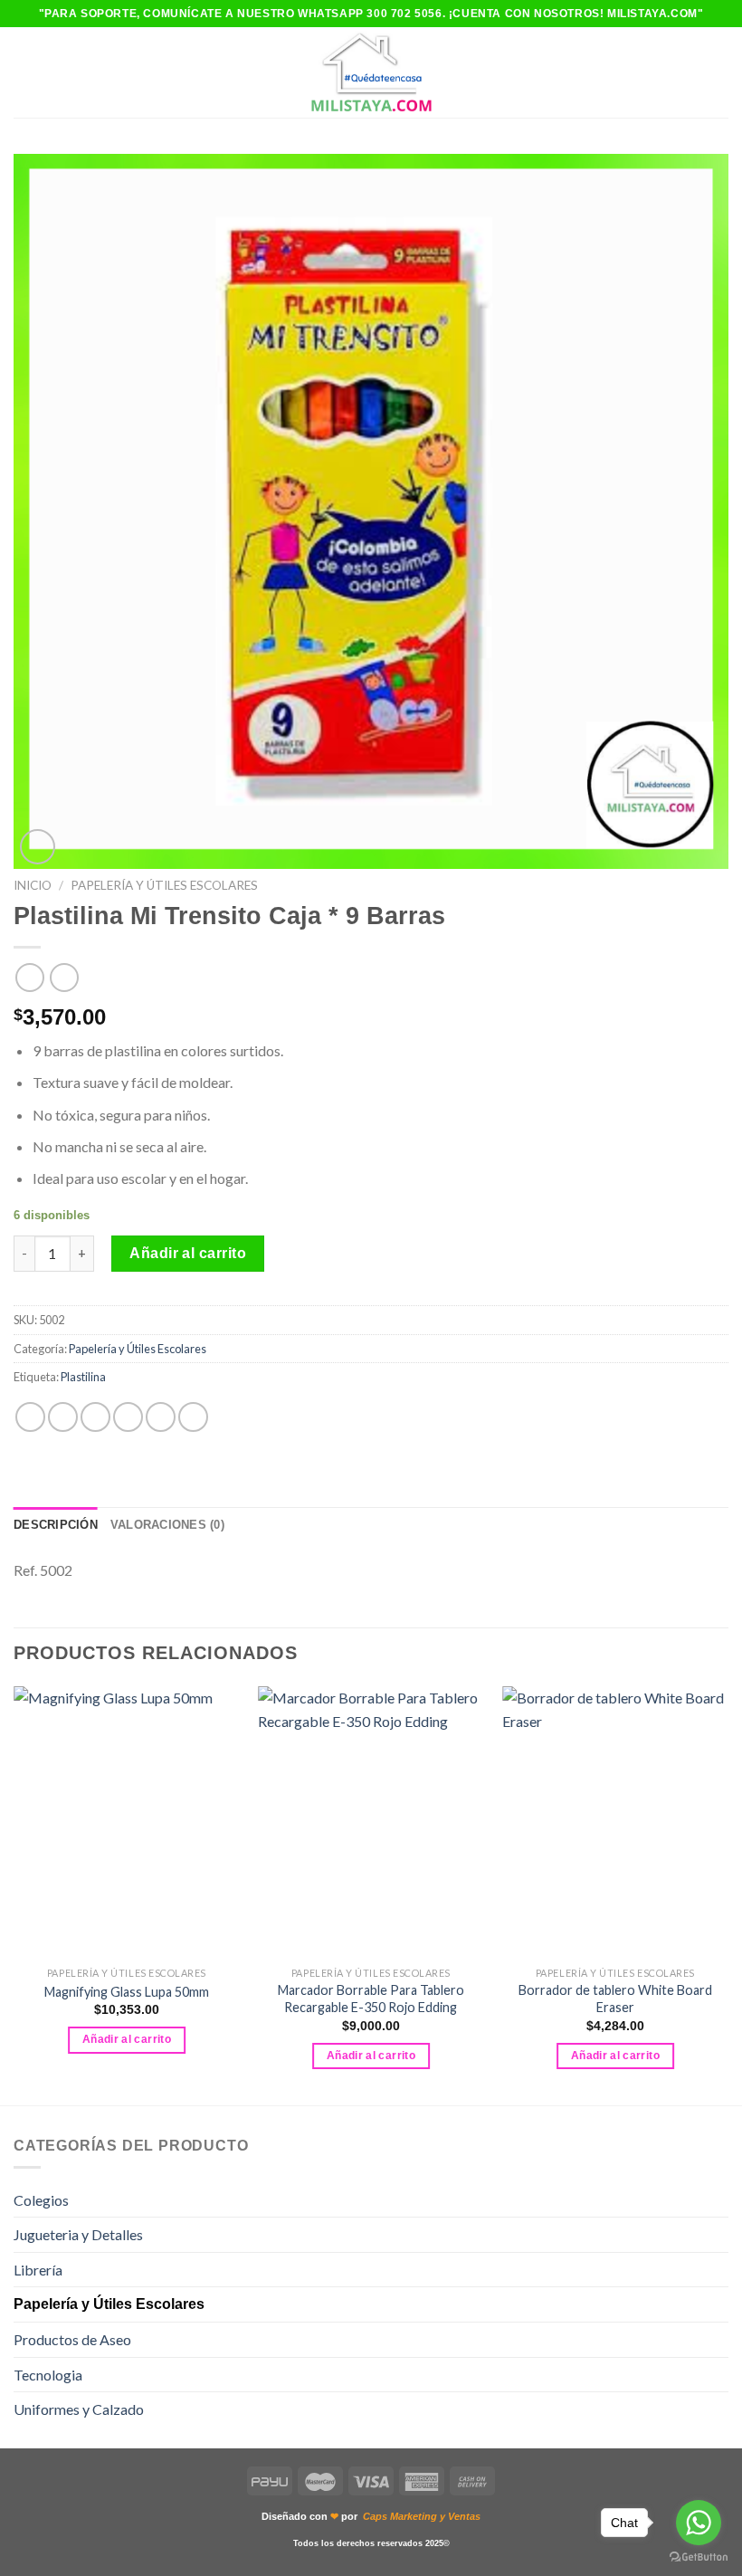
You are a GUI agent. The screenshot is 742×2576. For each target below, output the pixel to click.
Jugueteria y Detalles (78, 2234)
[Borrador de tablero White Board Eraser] (615, 1822)
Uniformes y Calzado (79, 2409)
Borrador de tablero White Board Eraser (615, 1999)
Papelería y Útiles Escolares (164, 885)
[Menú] (24, 72)
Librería (38, 2270)
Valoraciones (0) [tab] (167, 1525)
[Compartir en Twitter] (95, 1417)
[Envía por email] (128, 1417)
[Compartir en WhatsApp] (30, 1417)
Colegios (41, 2200)
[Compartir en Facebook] (63, 1417)
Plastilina (83, 1377)
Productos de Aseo (72, 2339)
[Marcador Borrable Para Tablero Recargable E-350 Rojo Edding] (371, 1822)
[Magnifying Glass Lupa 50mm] (127, 1822)
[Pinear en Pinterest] (161, 1417)
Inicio (33, 885)
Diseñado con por (371, 2516)
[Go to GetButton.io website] (699, 2557)
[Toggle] (721, 2199)
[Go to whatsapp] (699, 2523)
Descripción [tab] (56, 1525)
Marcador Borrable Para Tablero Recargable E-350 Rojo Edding (371, 1999)
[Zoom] (38, 847)
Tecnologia (48, 2375)
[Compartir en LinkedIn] (193, 1417)
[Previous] (14, 1894)
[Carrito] (719, 72)
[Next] (728, 1894)
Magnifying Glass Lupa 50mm (127, 1992)
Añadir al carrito (188, 1253)
